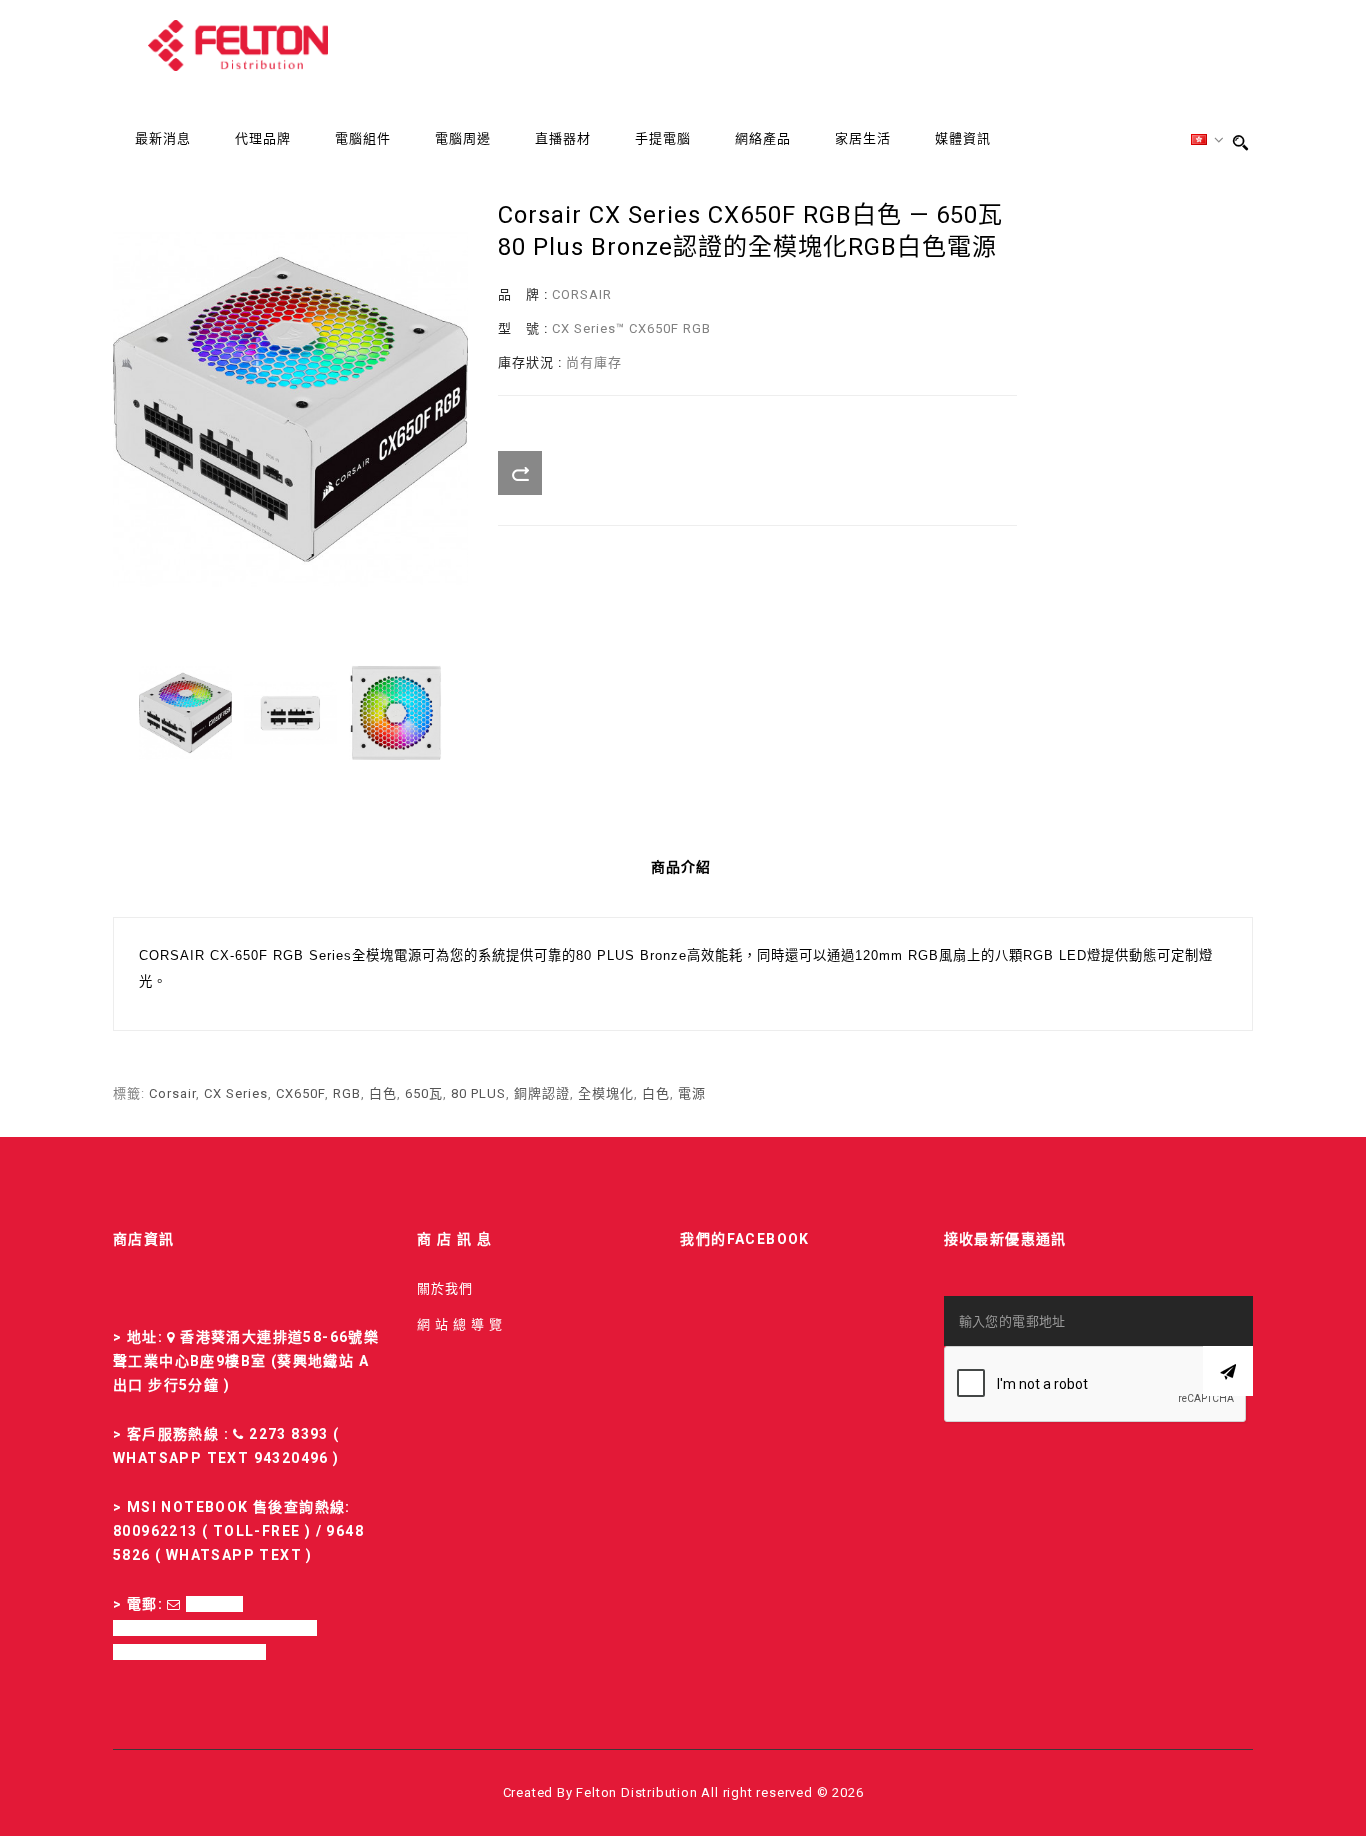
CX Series (236, 1093)
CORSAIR (582, 294)
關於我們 (445, 1288)
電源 (692, 1093)
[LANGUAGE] (1208, 140)
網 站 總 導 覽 (460, 1324)
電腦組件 (363, 138)
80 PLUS (478, 1093)
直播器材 (563, 138)
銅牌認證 (542, 1093)
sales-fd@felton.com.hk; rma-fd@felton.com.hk (215, 1628)
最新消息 (163, 138)
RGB (347, 1093)
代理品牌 (263, 138)
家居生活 (863, 138)
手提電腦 (663, 138)
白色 (383, 1093)
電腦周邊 (463, 138)
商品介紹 (681, 867)
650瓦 (424, 1093)
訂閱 (1228, 1371)
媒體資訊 (963, 138)
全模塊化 (606, 1093)
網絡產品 (763, 138)
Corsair (172, 1093)
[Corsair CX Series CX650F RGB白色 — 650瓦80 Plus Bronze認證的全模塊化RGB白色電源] (185, 713)
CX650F (300, 1093)
